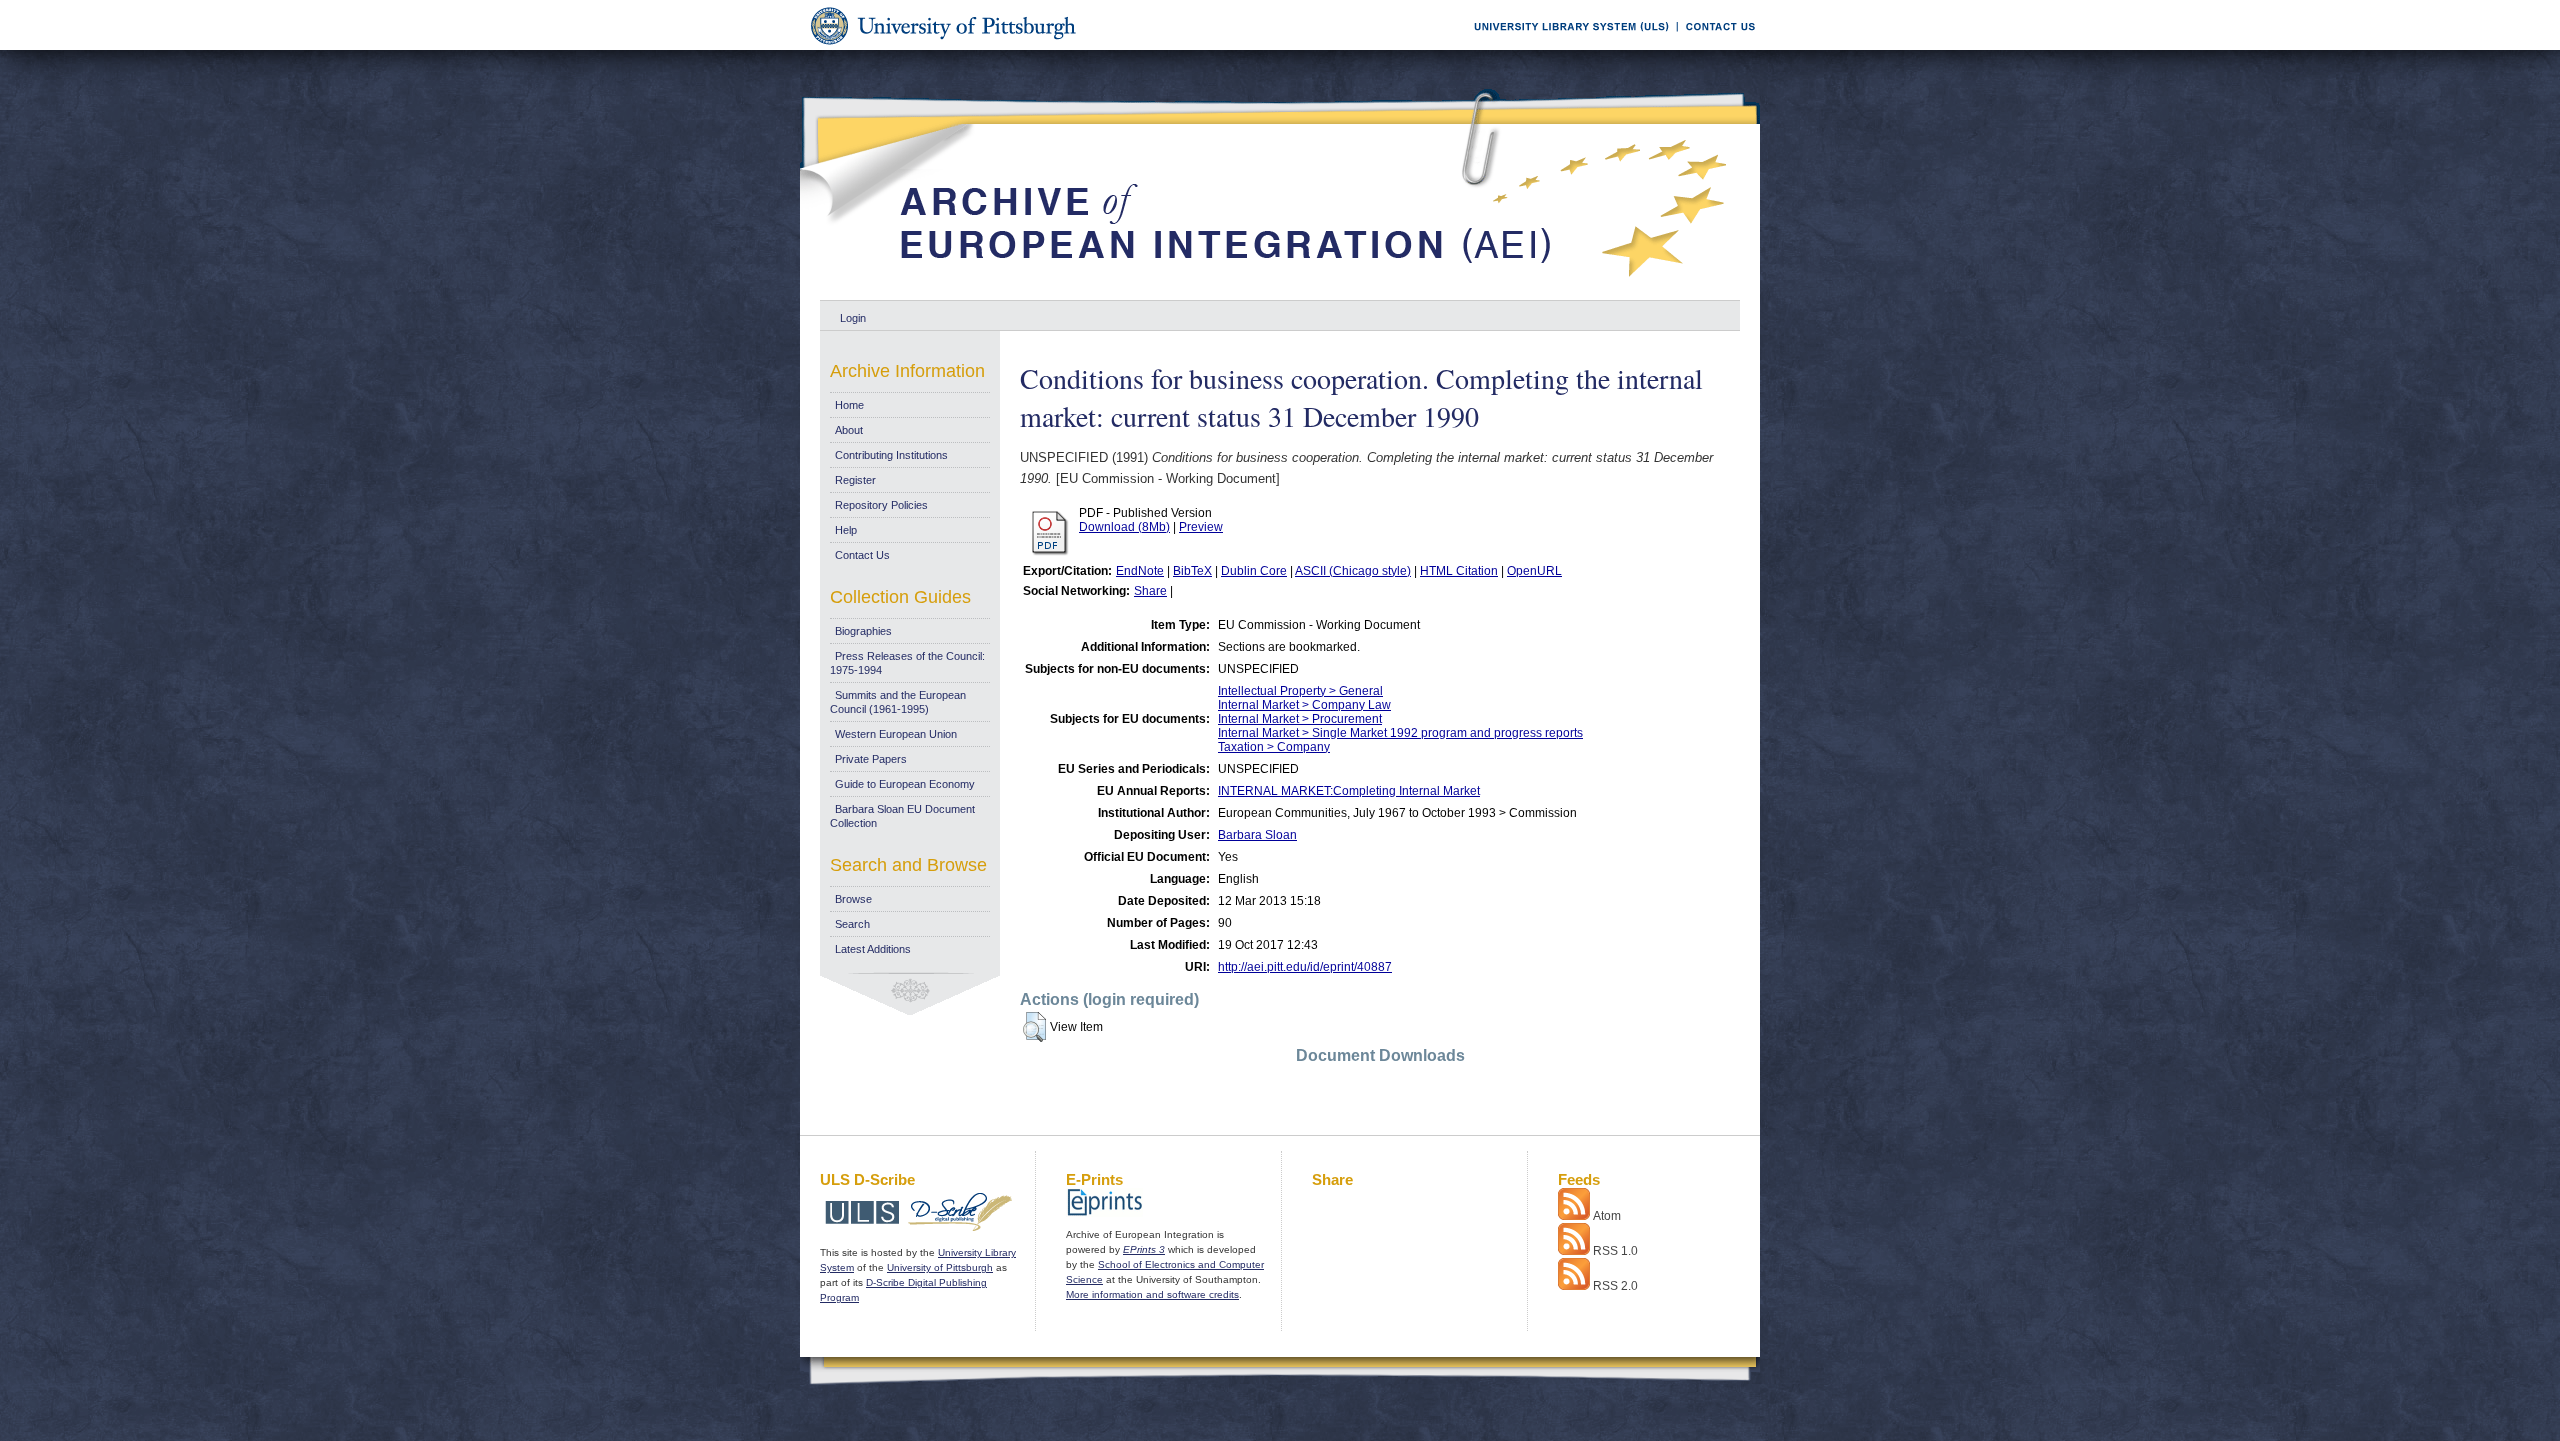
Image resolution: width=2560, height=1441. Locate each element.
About (849, 430)
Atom (1607, 1216)
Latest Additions (873, 949)
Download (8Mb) (1124, 527)
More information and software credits (1152, 1294)
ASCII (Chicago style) (1353, 571)
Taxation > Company (1274, 747)
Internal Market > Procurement (1300, 719)
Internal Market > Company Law (1304, 705)
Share (1150, 591)
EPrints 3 (1144, 1249)
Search (852, 924)
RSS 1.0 (1615, 1251)
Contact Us (862, 555)
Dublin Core (1254, 571)
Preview (1201, 527)
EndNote (1140, 571)
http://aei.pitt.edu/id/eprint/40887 (1305, 967)
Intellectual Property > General (1300, 691)
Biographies (863, 631)
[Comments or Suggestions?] (1716, 46)
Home (849, 405)
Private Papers (871, 759)
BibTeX (1192, 571)
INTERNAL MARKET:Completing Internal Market (1349, 791)
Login (853, 318)
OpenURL (1534, 571)
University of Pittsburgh (940, 1267)
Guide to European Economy (905, 784)
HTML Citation (1459, 571)
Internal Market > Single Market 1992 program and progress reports (1400, 733)
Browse (853, 899)
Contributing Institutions (891, 455)
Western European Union (896, 734)
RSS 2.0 (1615, 1286)
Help (846, 530)
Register (855, 480)
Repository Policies (881, 505)
